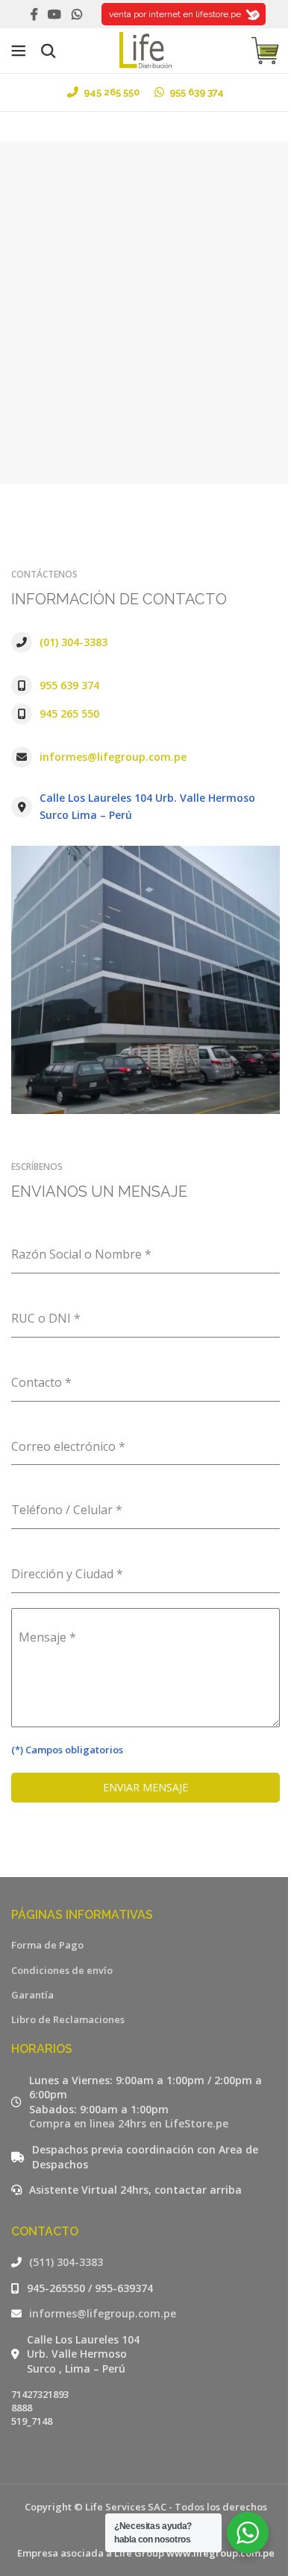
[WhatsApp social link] (76, 14)
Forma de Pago (47, 1945)
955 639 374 (69, 685)
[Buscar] (48, 51)
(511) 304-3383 (66, 2262)
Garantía (32, 1995)
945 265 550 (69, 713)
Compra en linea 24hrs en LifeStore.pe (129, 2123)
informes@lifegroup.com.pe (113, 757)
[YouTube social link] (55, 14)
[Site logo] (145, 49)
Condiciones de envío (62, 1970)
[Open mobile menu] (19, 51)
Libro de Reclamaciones (68, 2019)
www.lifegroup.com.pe (220, 2553)
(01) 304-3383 (73, 642)
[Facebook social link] (34, 14)
